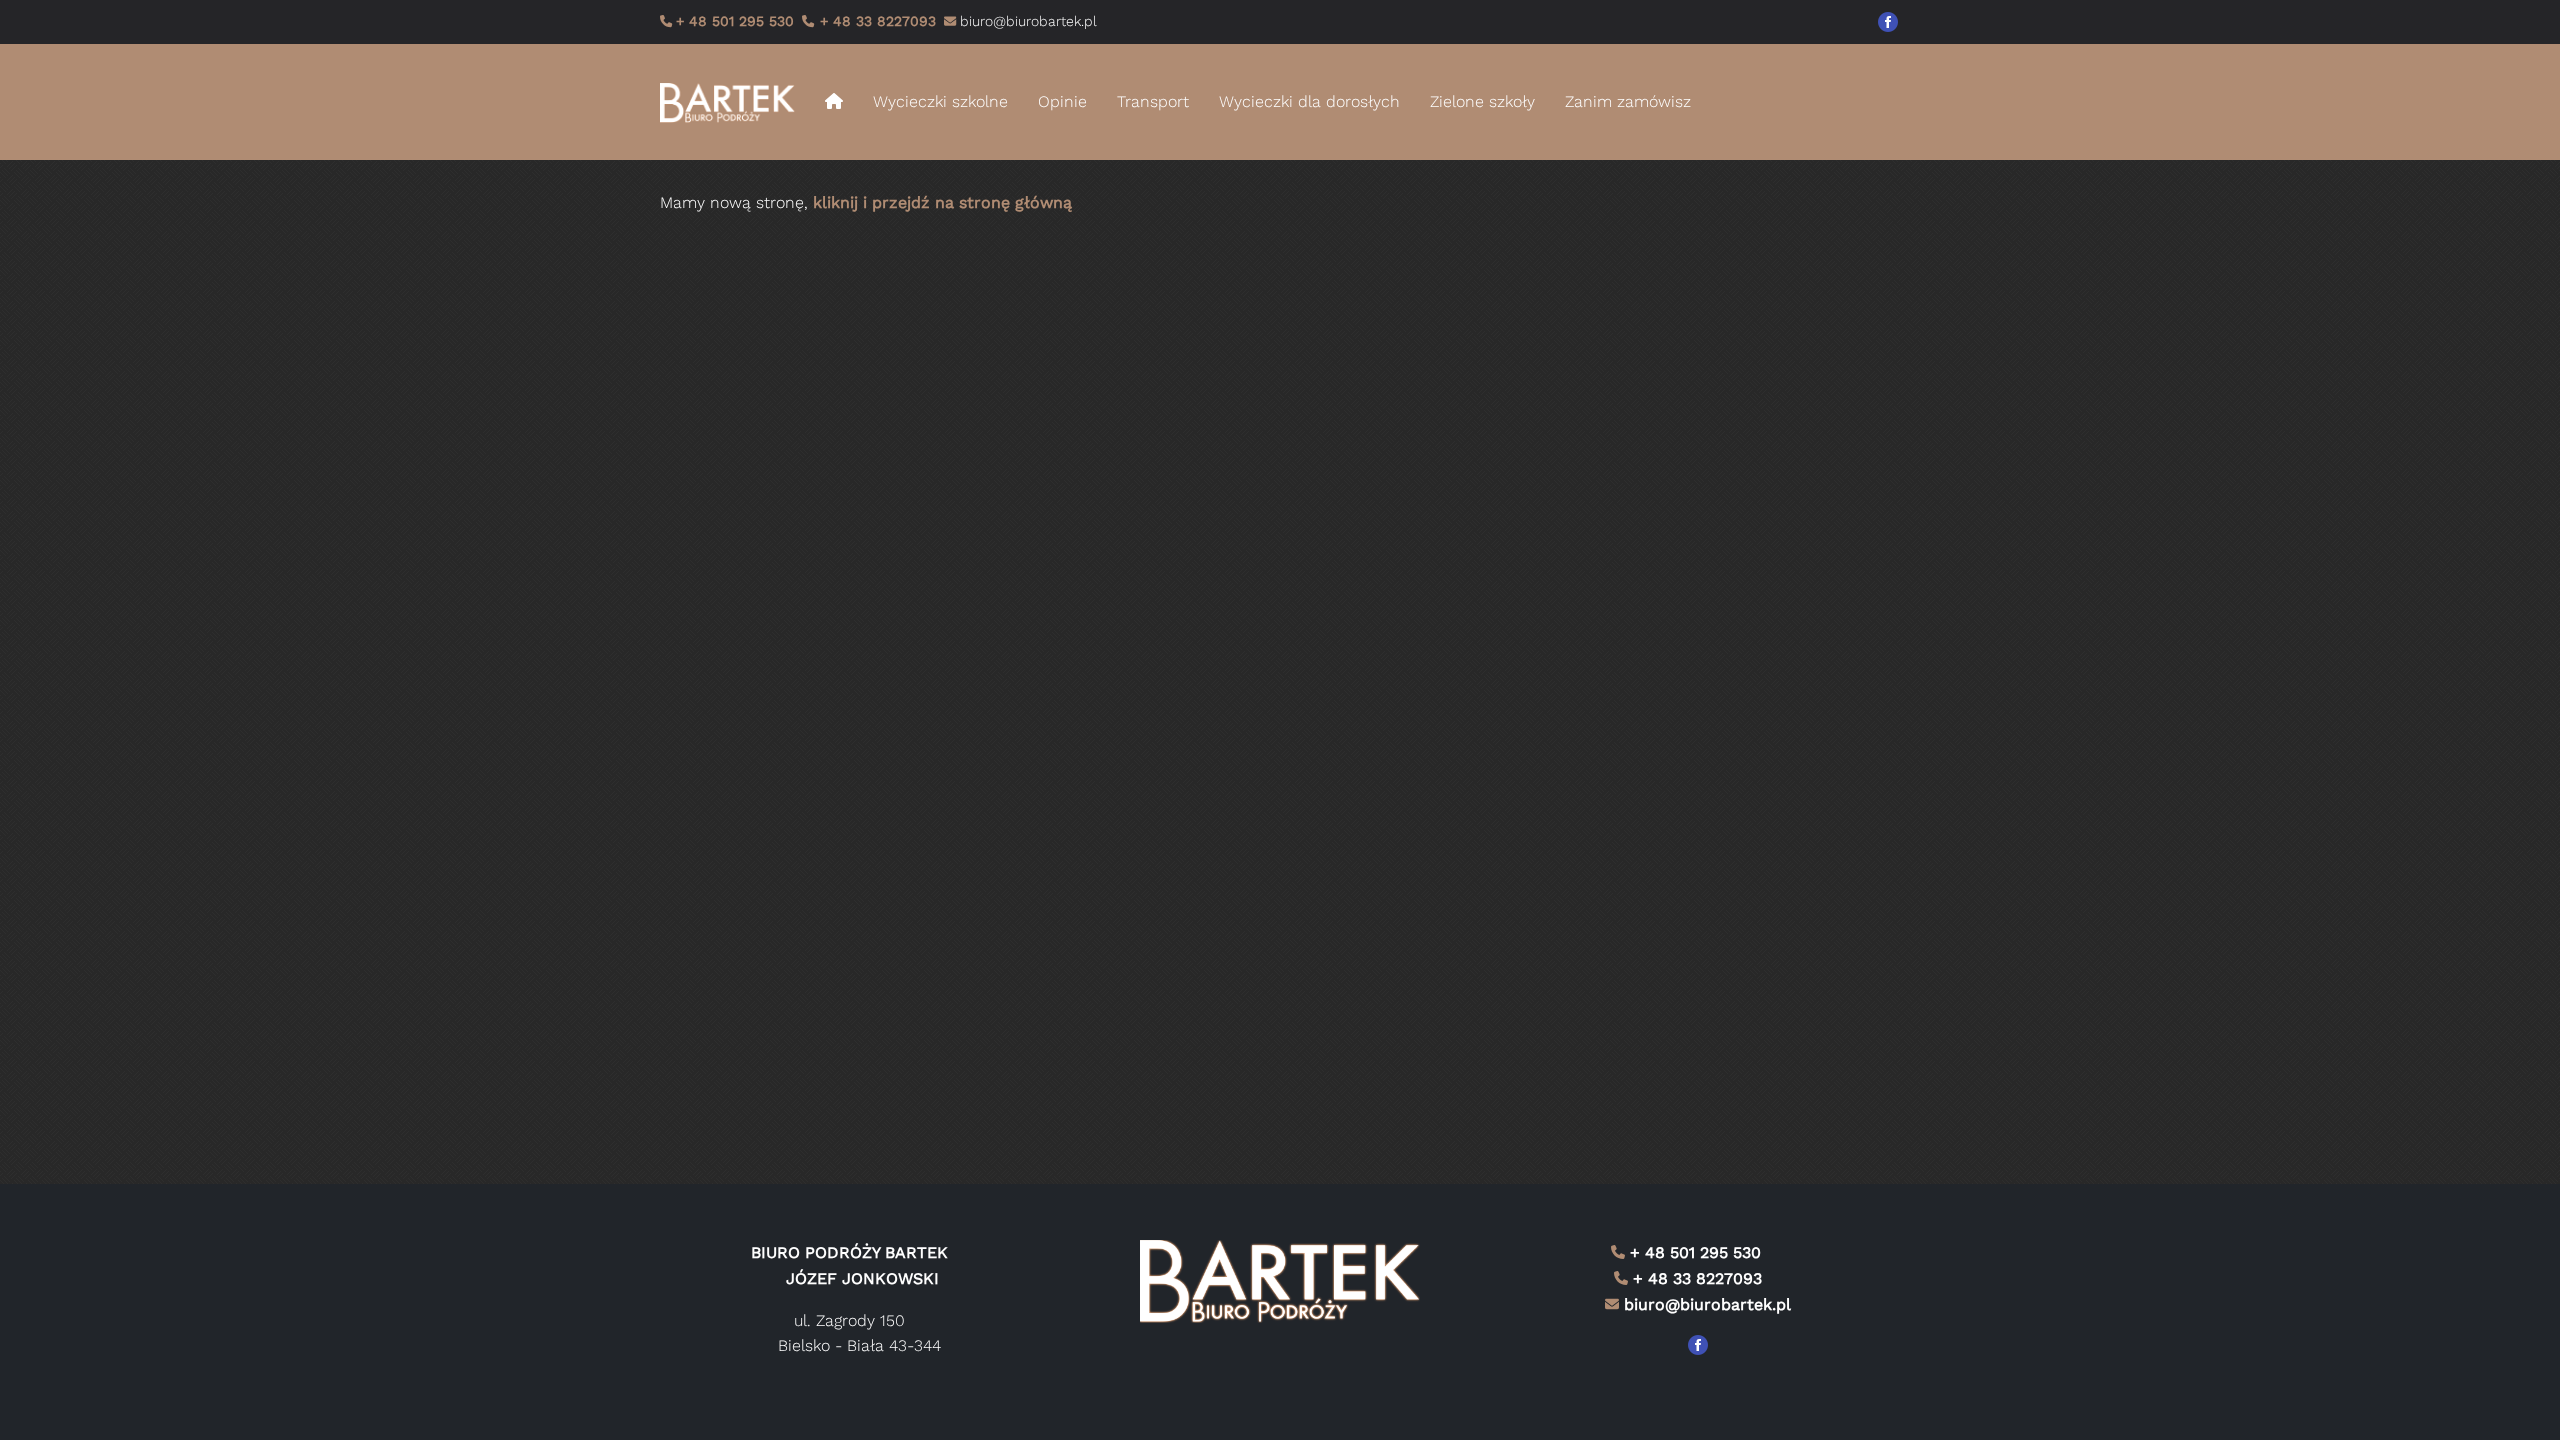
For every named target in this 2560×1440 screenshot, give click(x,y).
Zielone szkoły (1482, 101)
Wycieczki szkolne (940, 101)
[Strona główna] (735, 102)
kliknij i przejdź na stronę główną (942, 202)
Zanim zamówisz (1628, 101)
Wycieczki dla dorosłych (1309, 101)
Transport (1153, 101)
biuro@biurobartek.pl (1707, 1304)
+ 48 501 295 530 (735, 21)
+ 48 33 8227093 (875, 21)
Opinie (1062, 101)
